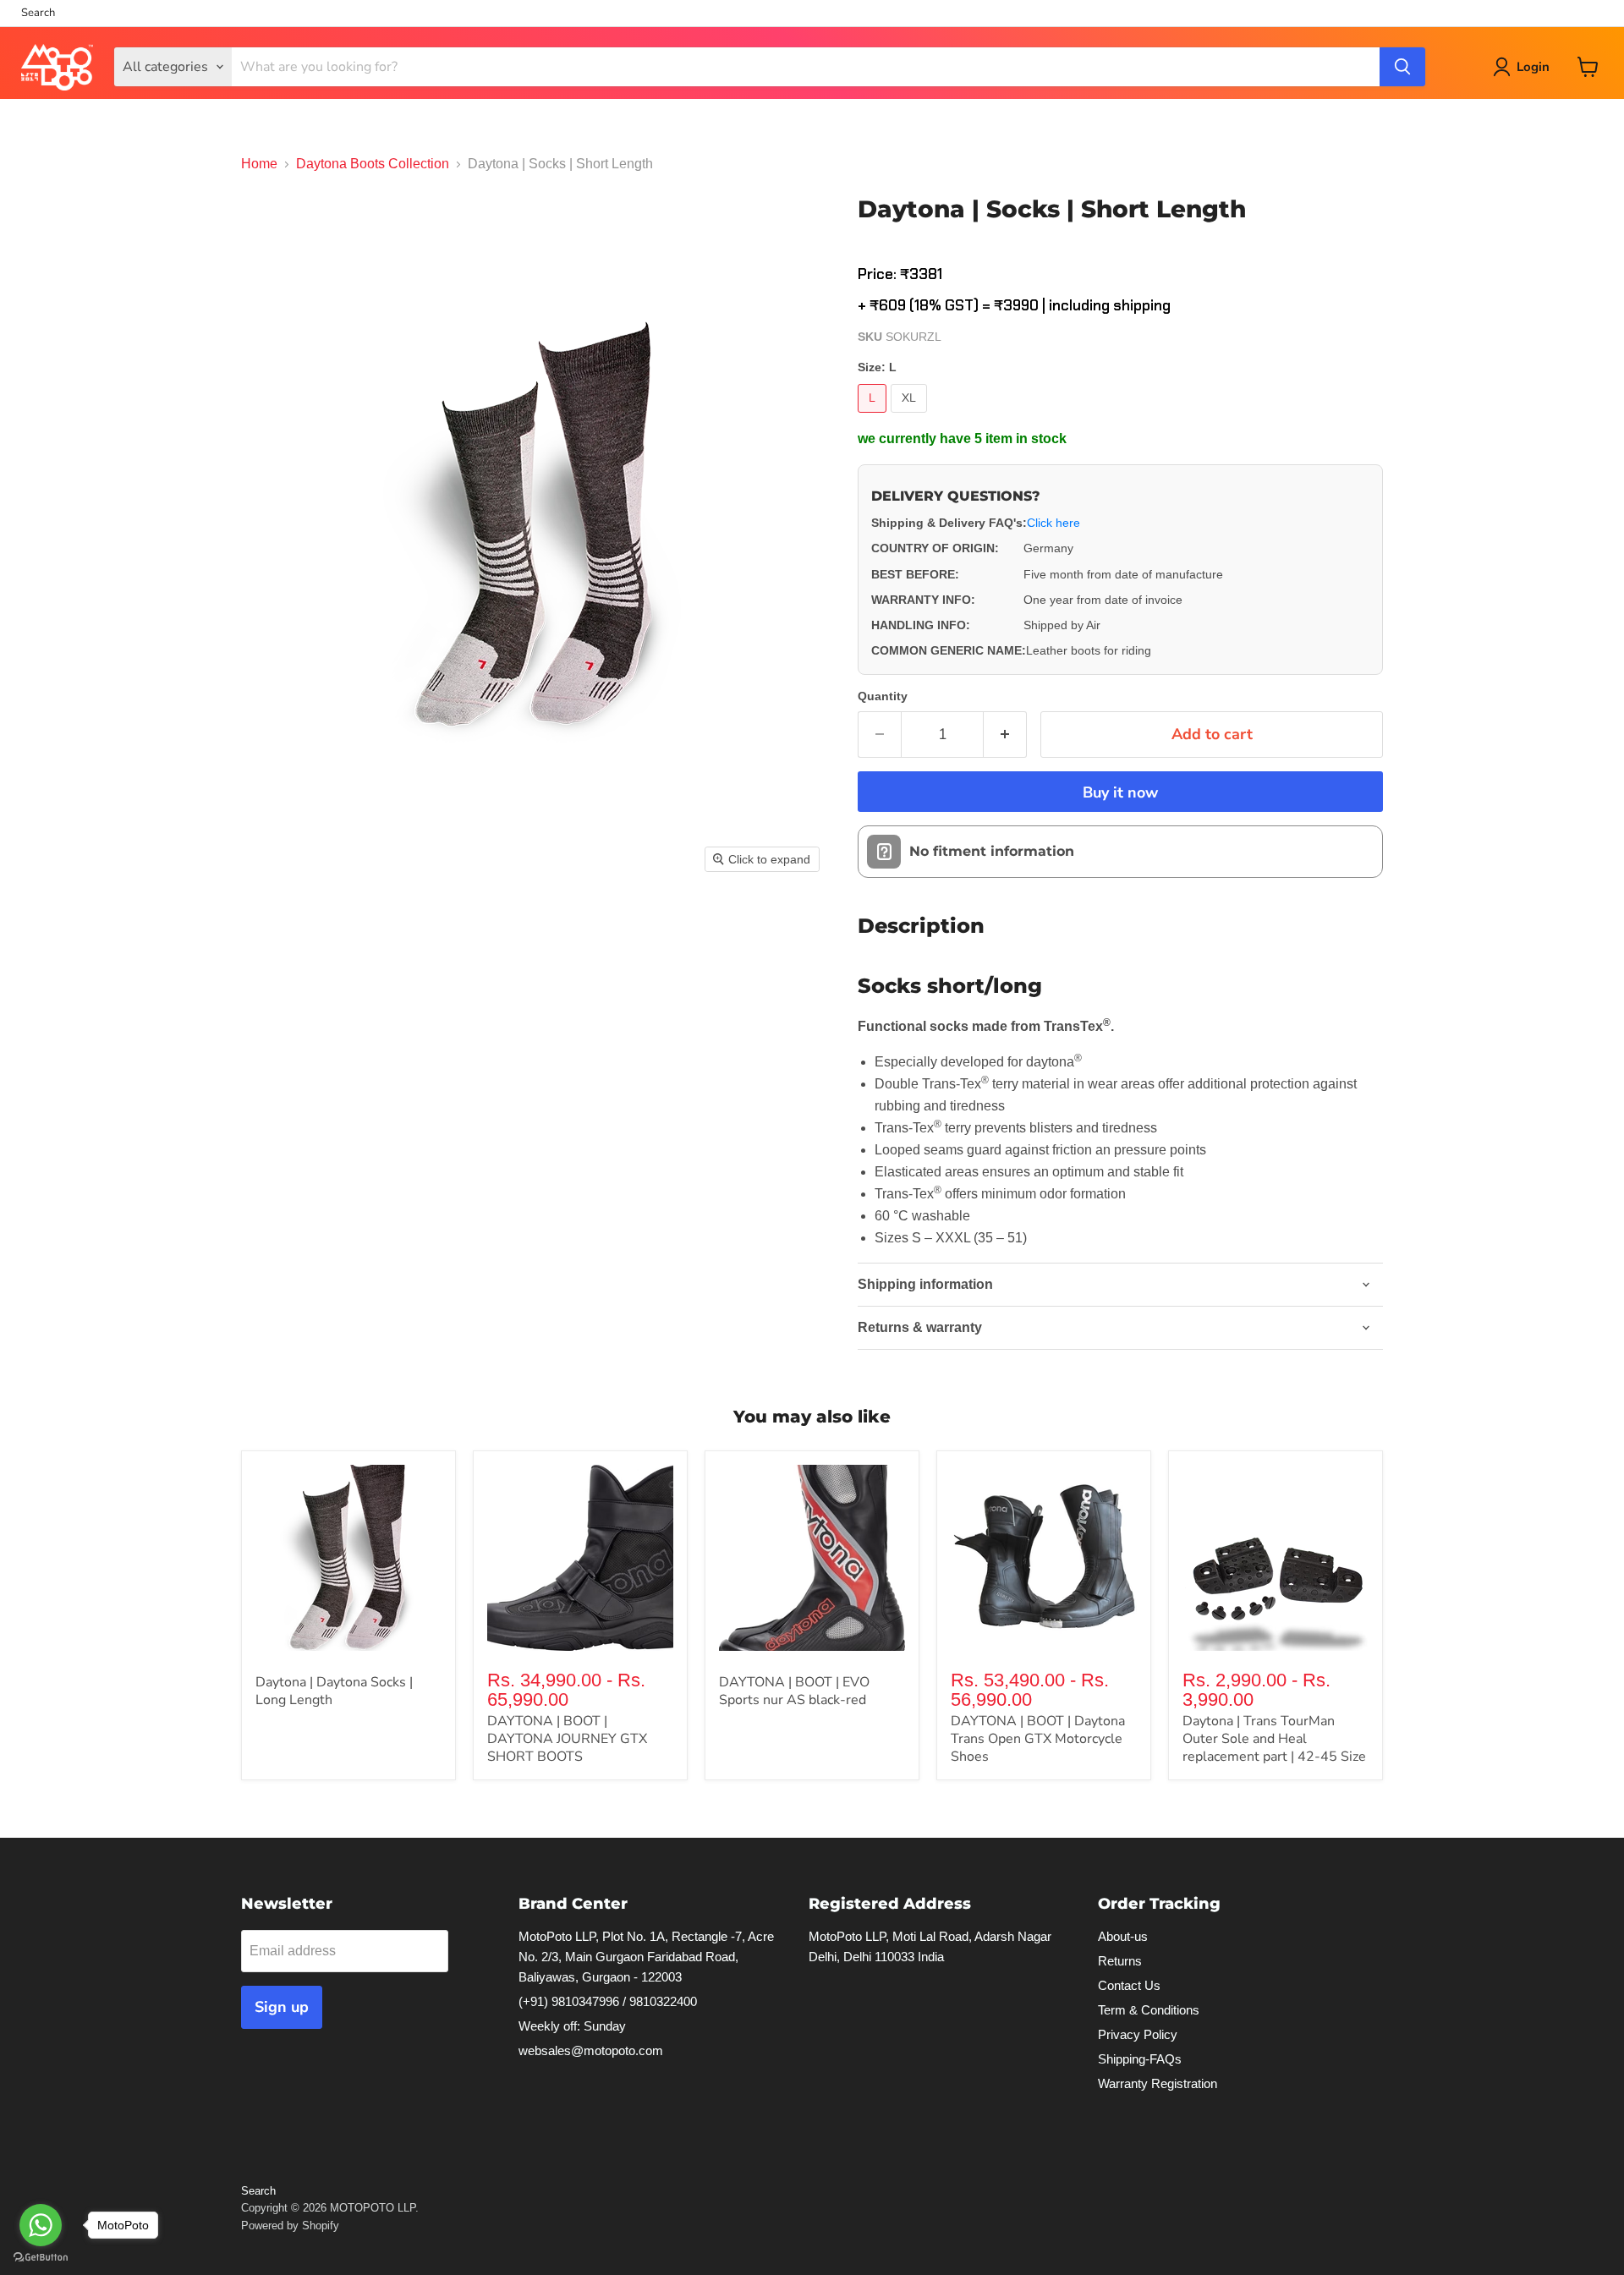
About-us (1123, 1936)
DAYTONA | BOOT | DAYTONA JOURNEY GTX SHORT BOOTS (567, 1739)
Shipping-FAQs (1140, 2059)
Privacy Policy (1138, 2034)
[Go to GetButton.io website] (41, 2258)
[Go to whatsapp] (41, 2225)
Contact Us (1129, 1985)
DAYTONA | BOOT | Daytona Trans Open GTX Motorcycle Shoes (1038, 1739)
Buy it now (1120, 792)
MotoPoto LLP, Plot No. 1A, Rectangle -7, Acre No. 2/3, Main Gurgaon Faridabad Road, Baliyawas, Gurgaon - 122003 (646, 1957)
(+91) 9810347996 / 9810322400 (608, 2001)
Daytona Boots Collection (373, 164)
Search (38, 13)
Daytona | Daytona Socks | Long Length (334, 1691)
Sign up (282, 2007)
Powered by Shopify (290, 2226)
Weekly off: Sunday (572, 2026)
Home (259, 164)
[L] (874, 417)
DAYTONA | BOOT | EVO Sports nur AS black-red (794, 1691)
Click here (1053, 523)
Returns (1120, 1961)
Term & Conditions (1149, 2010)
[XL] (911, 417)
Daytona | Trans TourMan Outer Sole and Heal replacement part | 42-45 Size (1274, 1739)
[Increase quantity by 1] (1005, 735)
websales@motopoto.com (591, 2050)
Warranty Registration (1158, 2083)
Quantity (883, 696)
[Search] (1402, 67)
